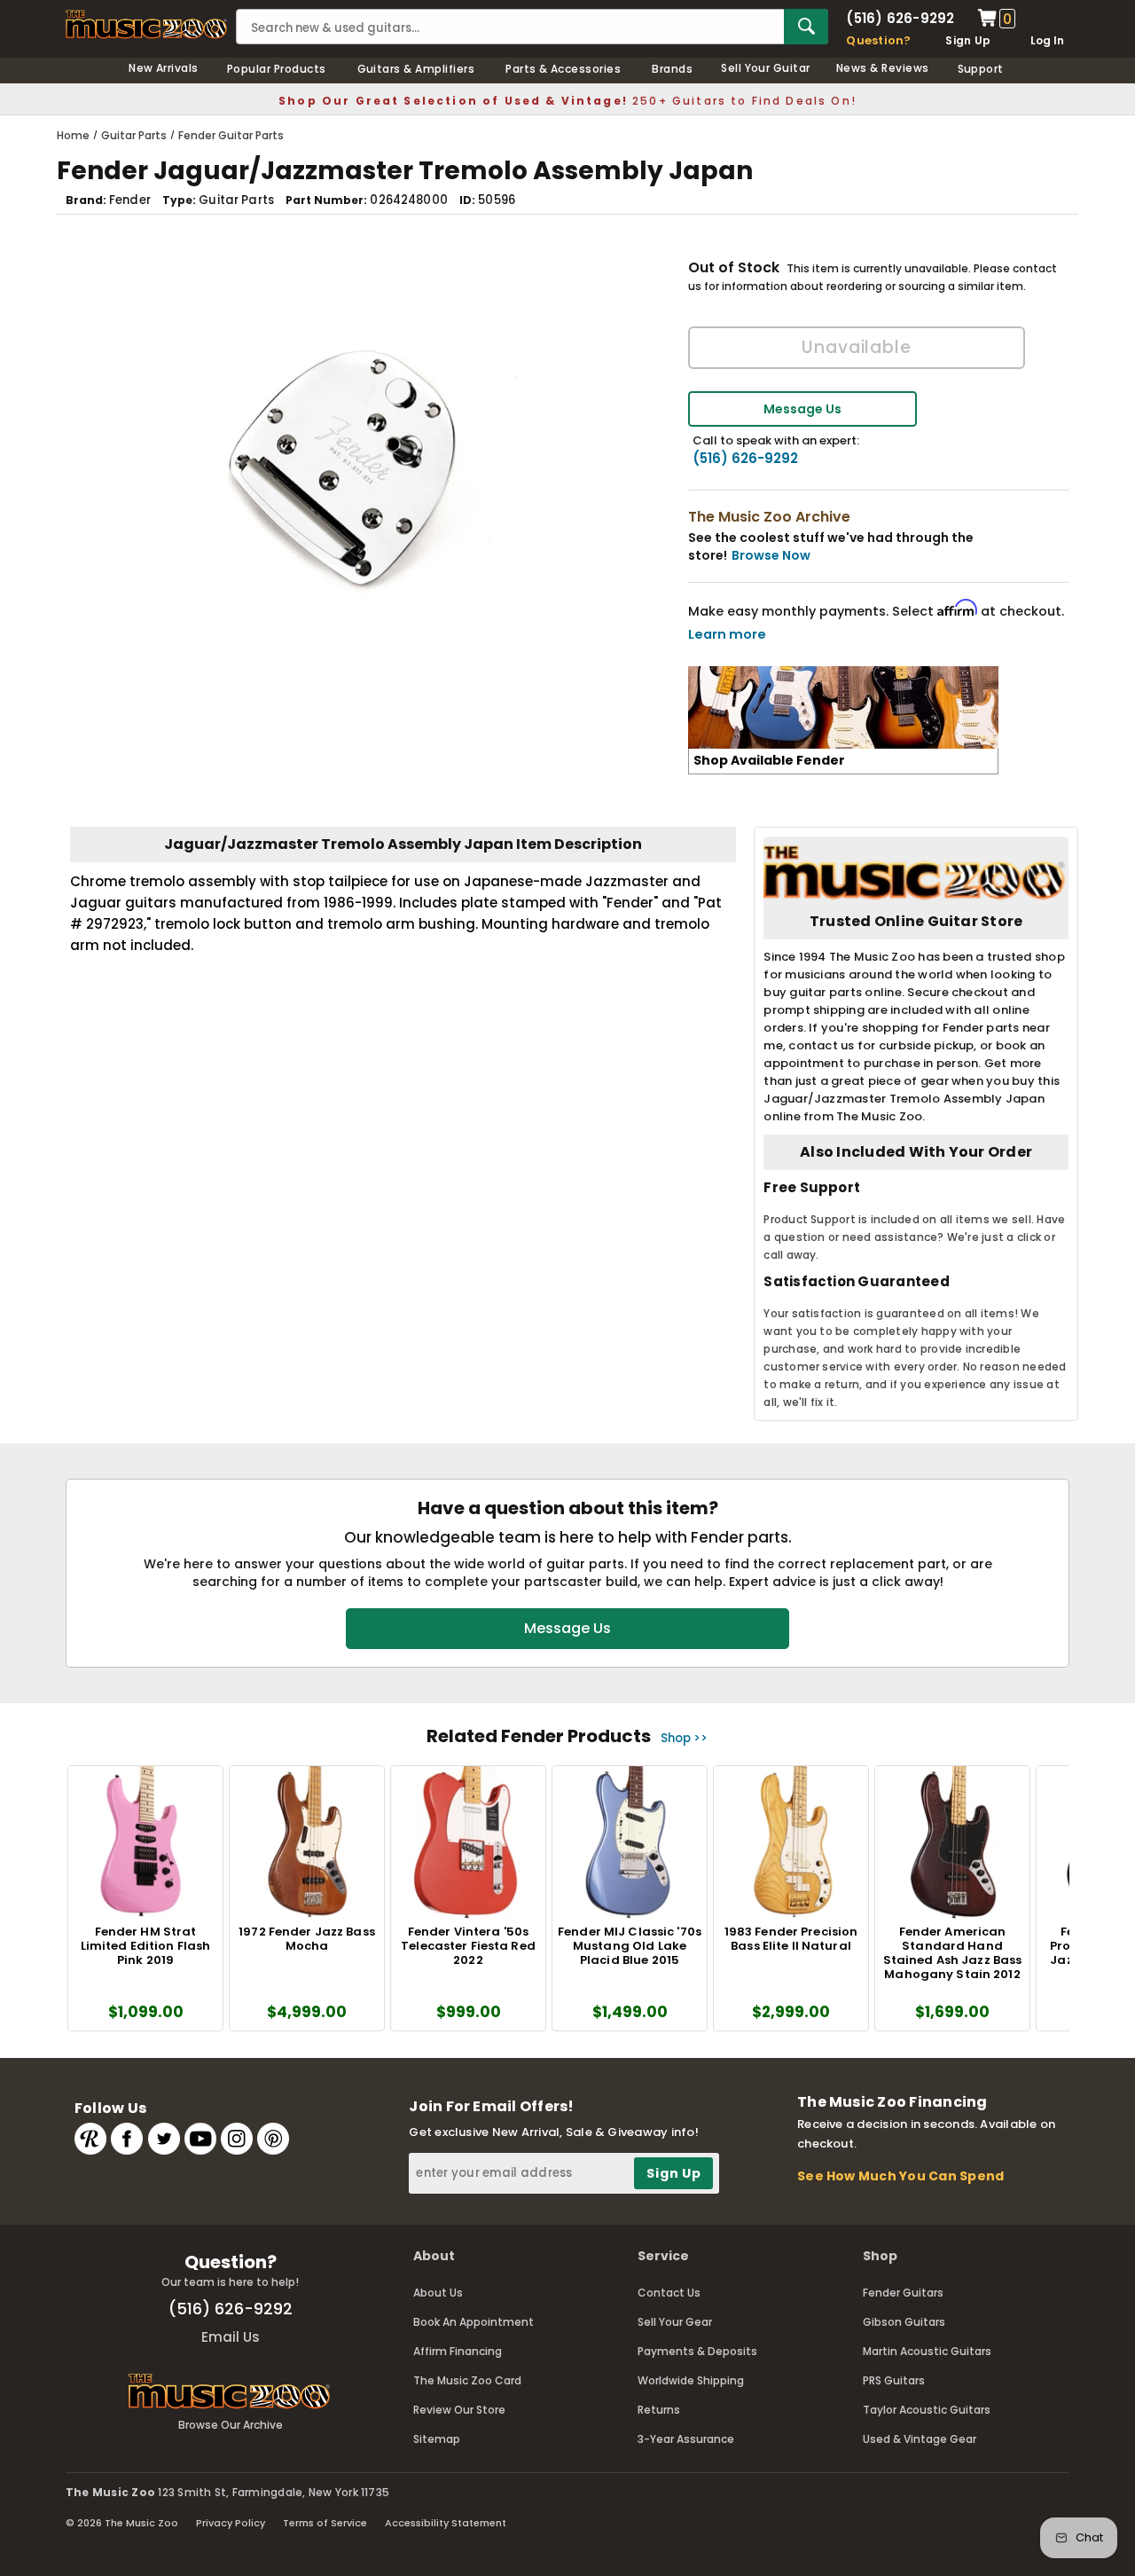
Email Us (231, 2337)
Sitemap (437, 2439)
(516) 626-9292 (900, 18)
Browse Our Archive (231, 2425)
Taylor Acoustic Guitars (927, 2410)
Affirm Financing (458, 2351)
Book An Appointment (474, 2322)
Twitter (164, 2139)
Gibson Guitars (904, 2322)
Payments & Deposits (697, 2351)
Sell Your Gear (675, 2322)
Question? (878, 40)
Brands (672, 69)
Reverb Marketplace (90, 2139)
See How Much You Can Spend (900, 2176)
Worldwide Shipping (691, 2380)
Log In (1047, 40)
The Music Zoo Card (467, 2380)
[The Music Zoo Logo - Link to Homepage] (146, 24)
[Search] (806, 27)
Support (981, 69)
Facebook (127, 2139)
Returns (659, 2410)
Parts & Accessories (563, 69)
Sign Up (968, 40)
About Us (438, 2293)
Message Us (802, 409)
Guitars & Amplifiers (416, 69)
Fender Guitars (903, 2293)
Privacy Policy (231, 2523)
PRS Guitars (894, 2380)
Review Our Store (459, 2410)
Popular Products (277, 69)
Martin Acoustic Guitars (927, 2351)
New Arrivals (164, 68)
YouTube (200, 2139)
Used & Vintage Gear (920, 2439)
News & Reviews (883, 68)
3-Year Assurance (686, 2439)
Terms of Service (325, 2523)
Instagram (237, 2139)
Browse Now (771, 555)
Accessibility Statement (446, 2523)
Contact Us (669, 2293)
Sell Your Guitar (766, 68)
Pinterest (273, 2139)
